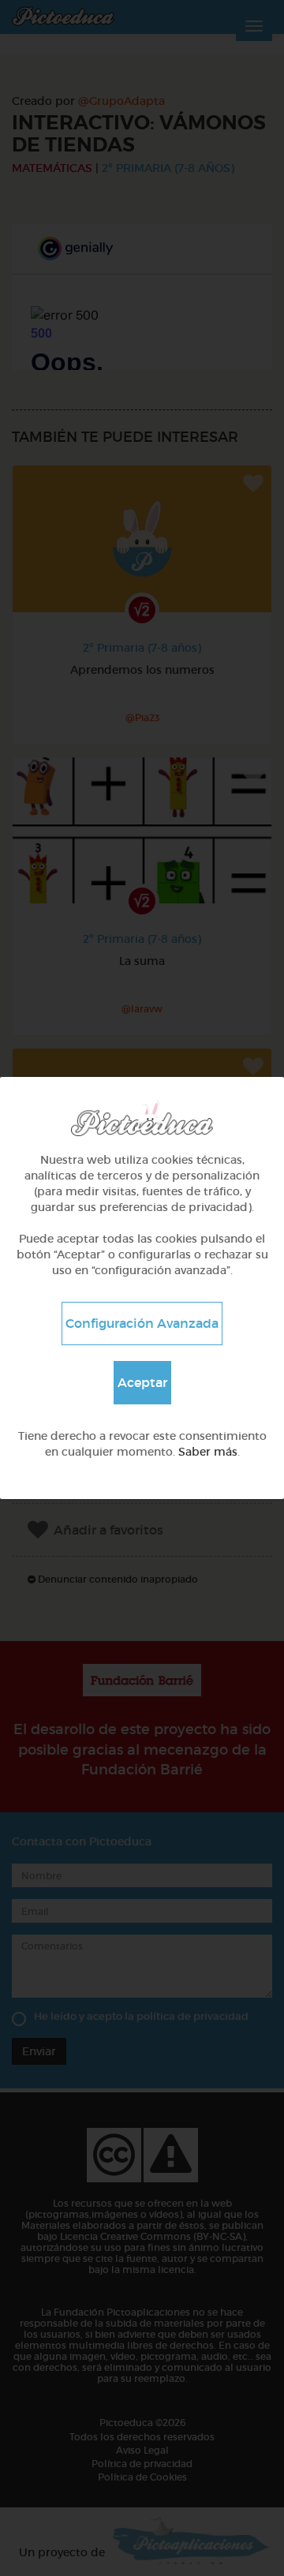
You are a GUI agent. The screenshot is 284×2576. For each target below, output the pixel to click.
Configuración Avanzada (142, 1323)
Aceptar (142, 1382)
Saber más (208, 1452)
